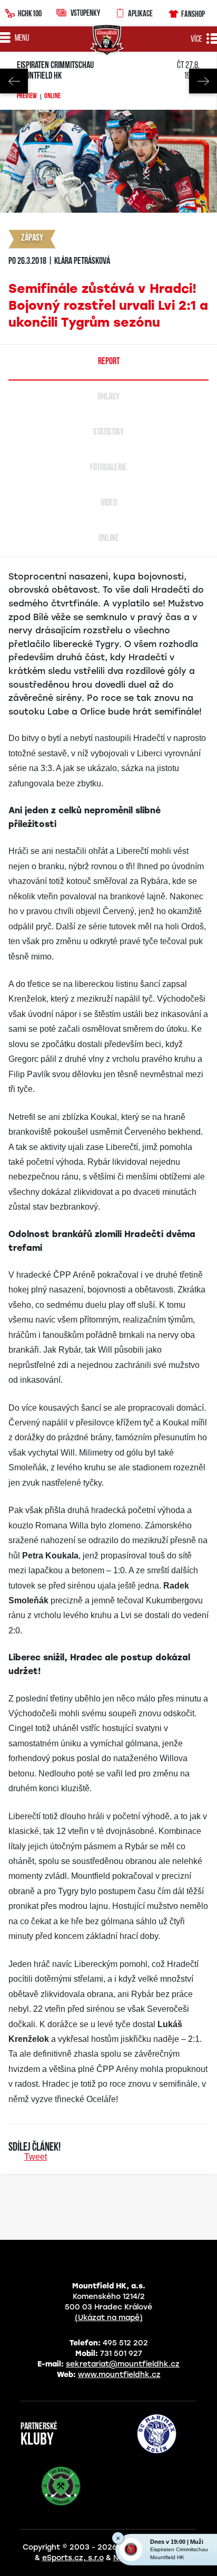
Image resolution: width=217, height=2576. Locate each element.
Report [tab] (109, 362)
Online (52, 97)
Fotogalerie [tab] (108, 468)
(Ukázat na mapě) (109, 2318)
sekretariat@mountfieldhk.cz (123, 2364)
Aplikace (140, 13)
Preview (27, 97)
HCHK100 (30, 13)
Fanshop (193, 14)
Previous (14, 81)
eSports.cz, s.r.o (73, 2558)
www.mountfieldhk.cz (119, 2375)
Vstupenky (85, 13)
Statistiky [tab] (108, 433)
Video (109, 503)
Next (203, 81)
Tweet (36, 2157)
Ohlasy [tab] (108, 397)
